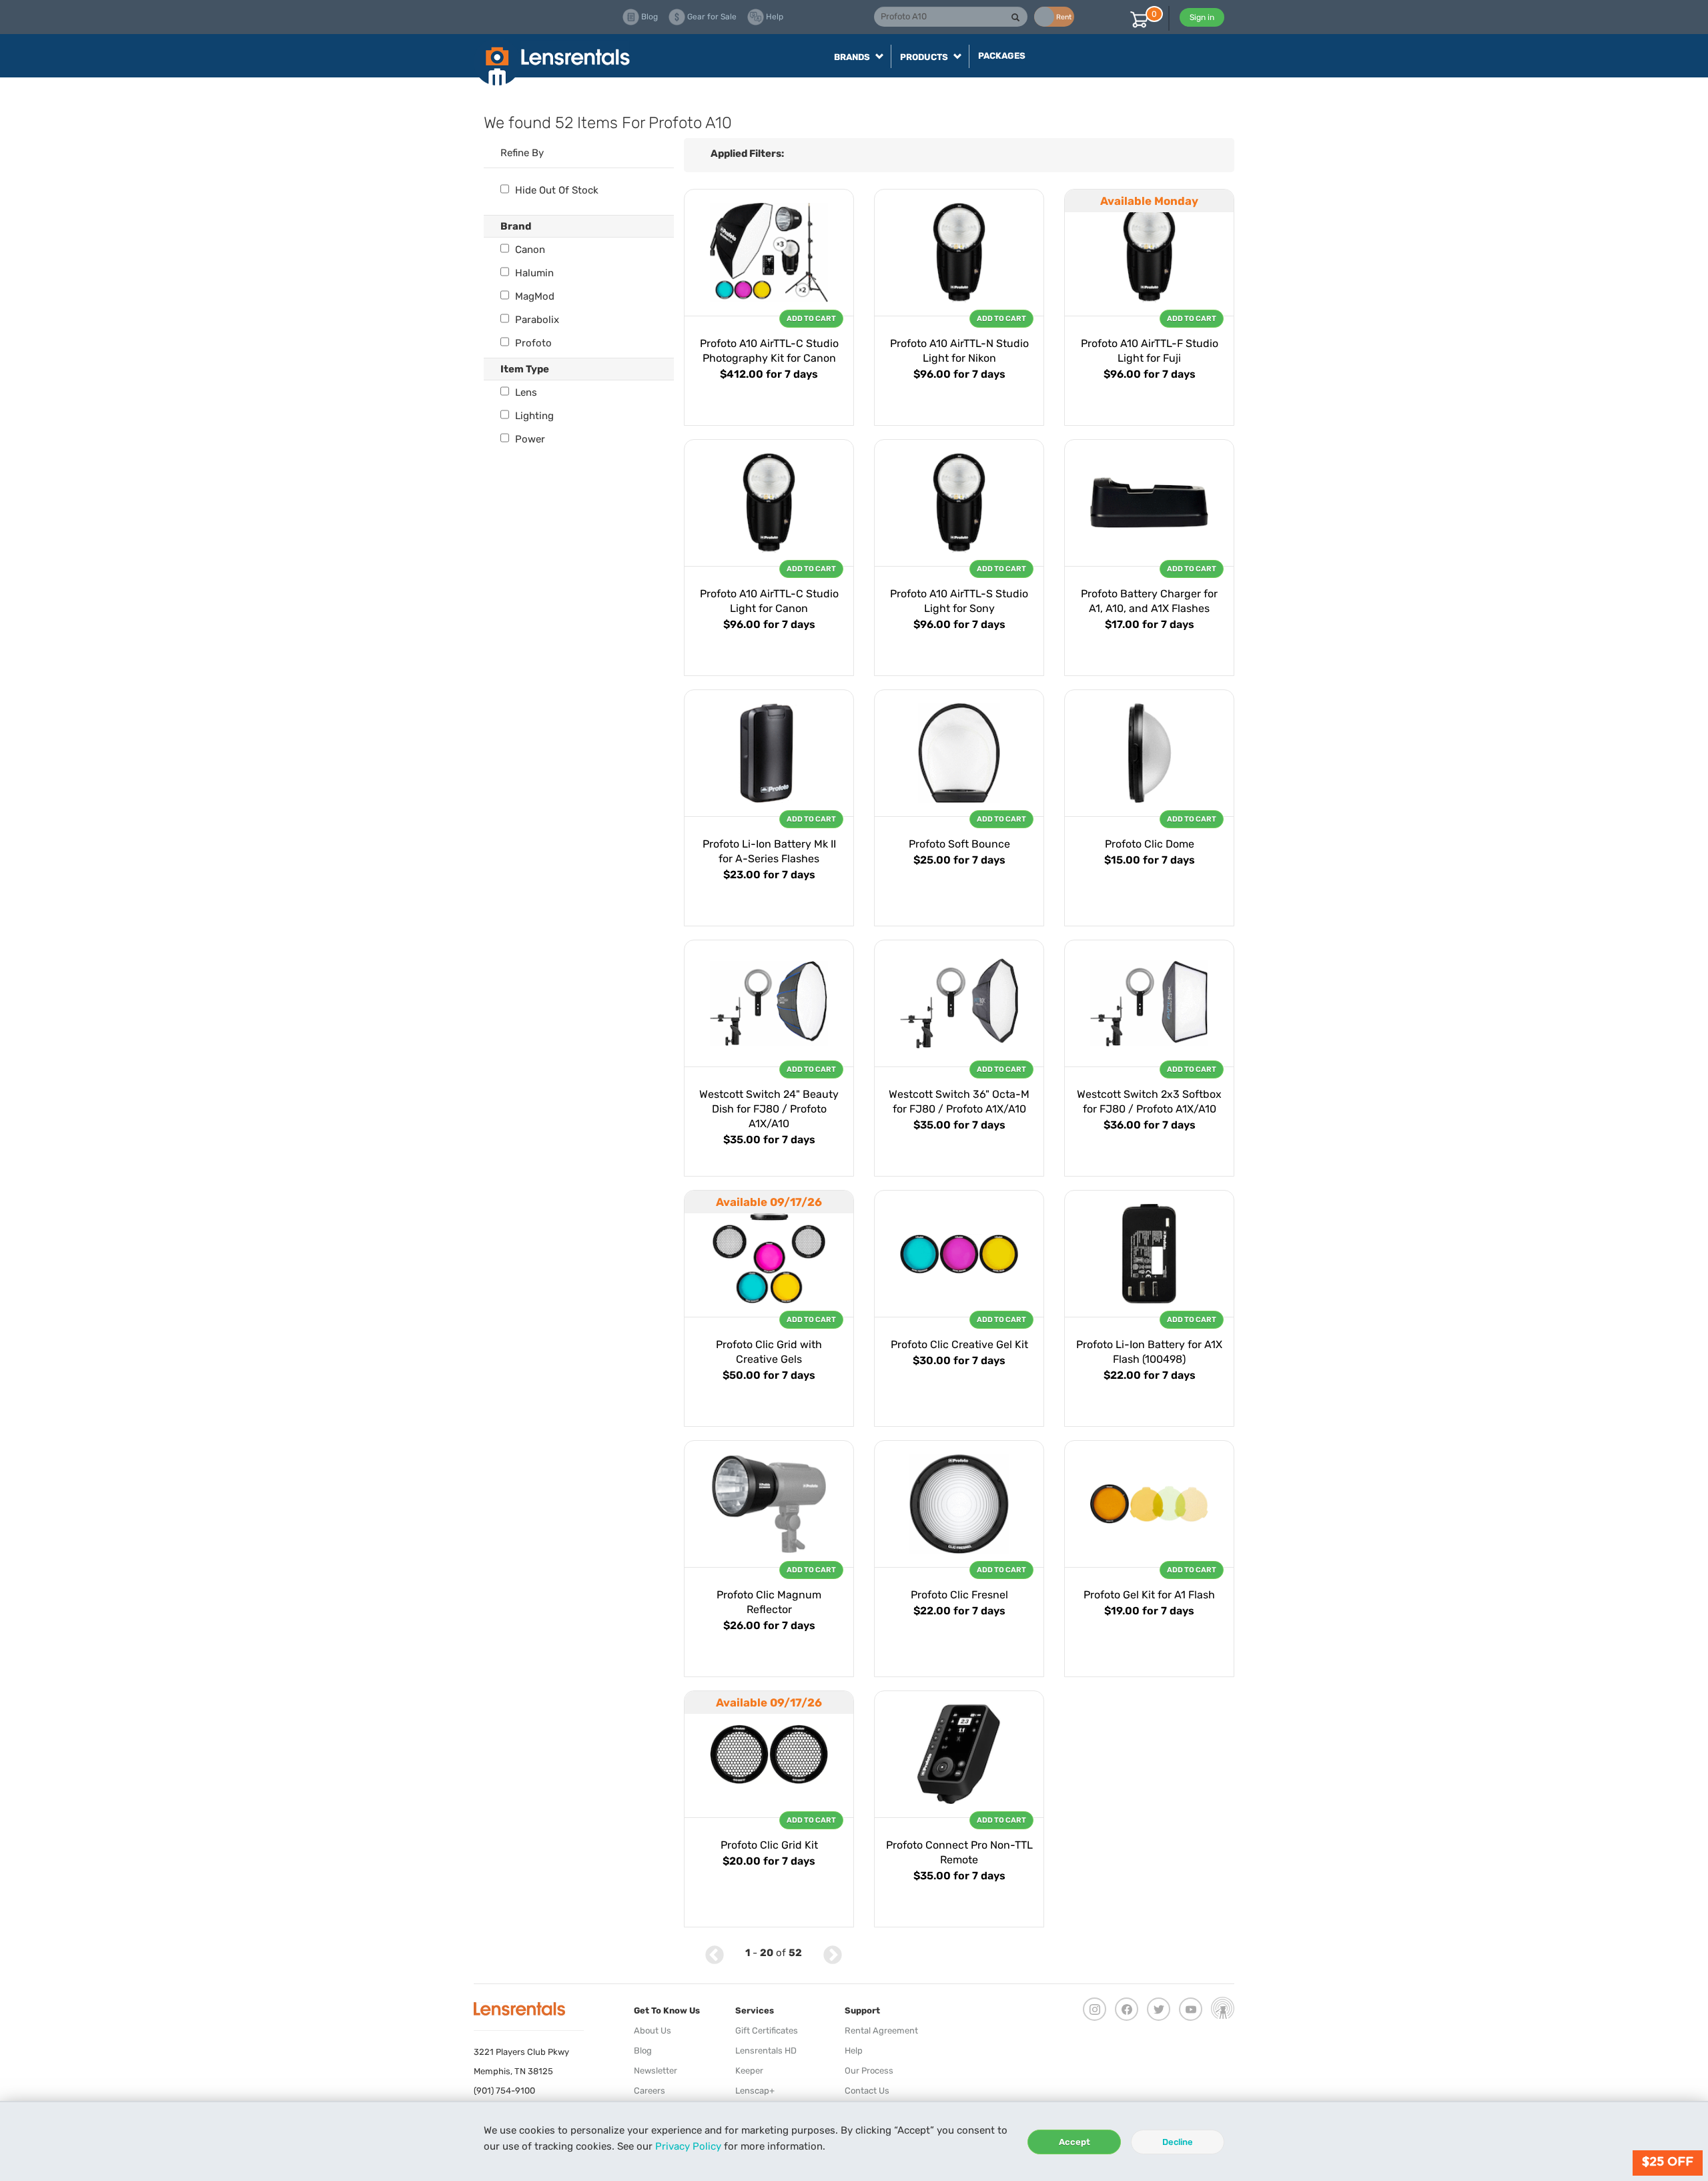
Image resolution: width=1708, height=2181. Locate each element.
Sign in (1202, 17)
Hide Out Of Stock (555, 190)
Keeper (749, 2071)
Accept (1075, 2142)
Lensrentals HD (766, 2051)
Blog (643, 2051)
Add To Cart (811, 319)
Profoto (532, 343)
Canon (529, 250)
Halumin (533, 273)
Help (854, 2051)
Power (529, 439)
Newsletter (656, 2071)
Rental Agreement (881, 2031)
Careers (650, 2091)
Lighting (533, 416)
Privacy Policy (688, 2146)
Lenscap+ (755, 2091)
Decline (1178, 2142)
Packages (1002, 56)
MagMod (533, 296)
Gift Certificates (767, 2031)
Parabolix (536, 320)
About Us (653, 2031)
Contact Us (867, 2091)
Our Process (869, 2071)
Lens (525, 392)
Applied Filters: (747, 153)
